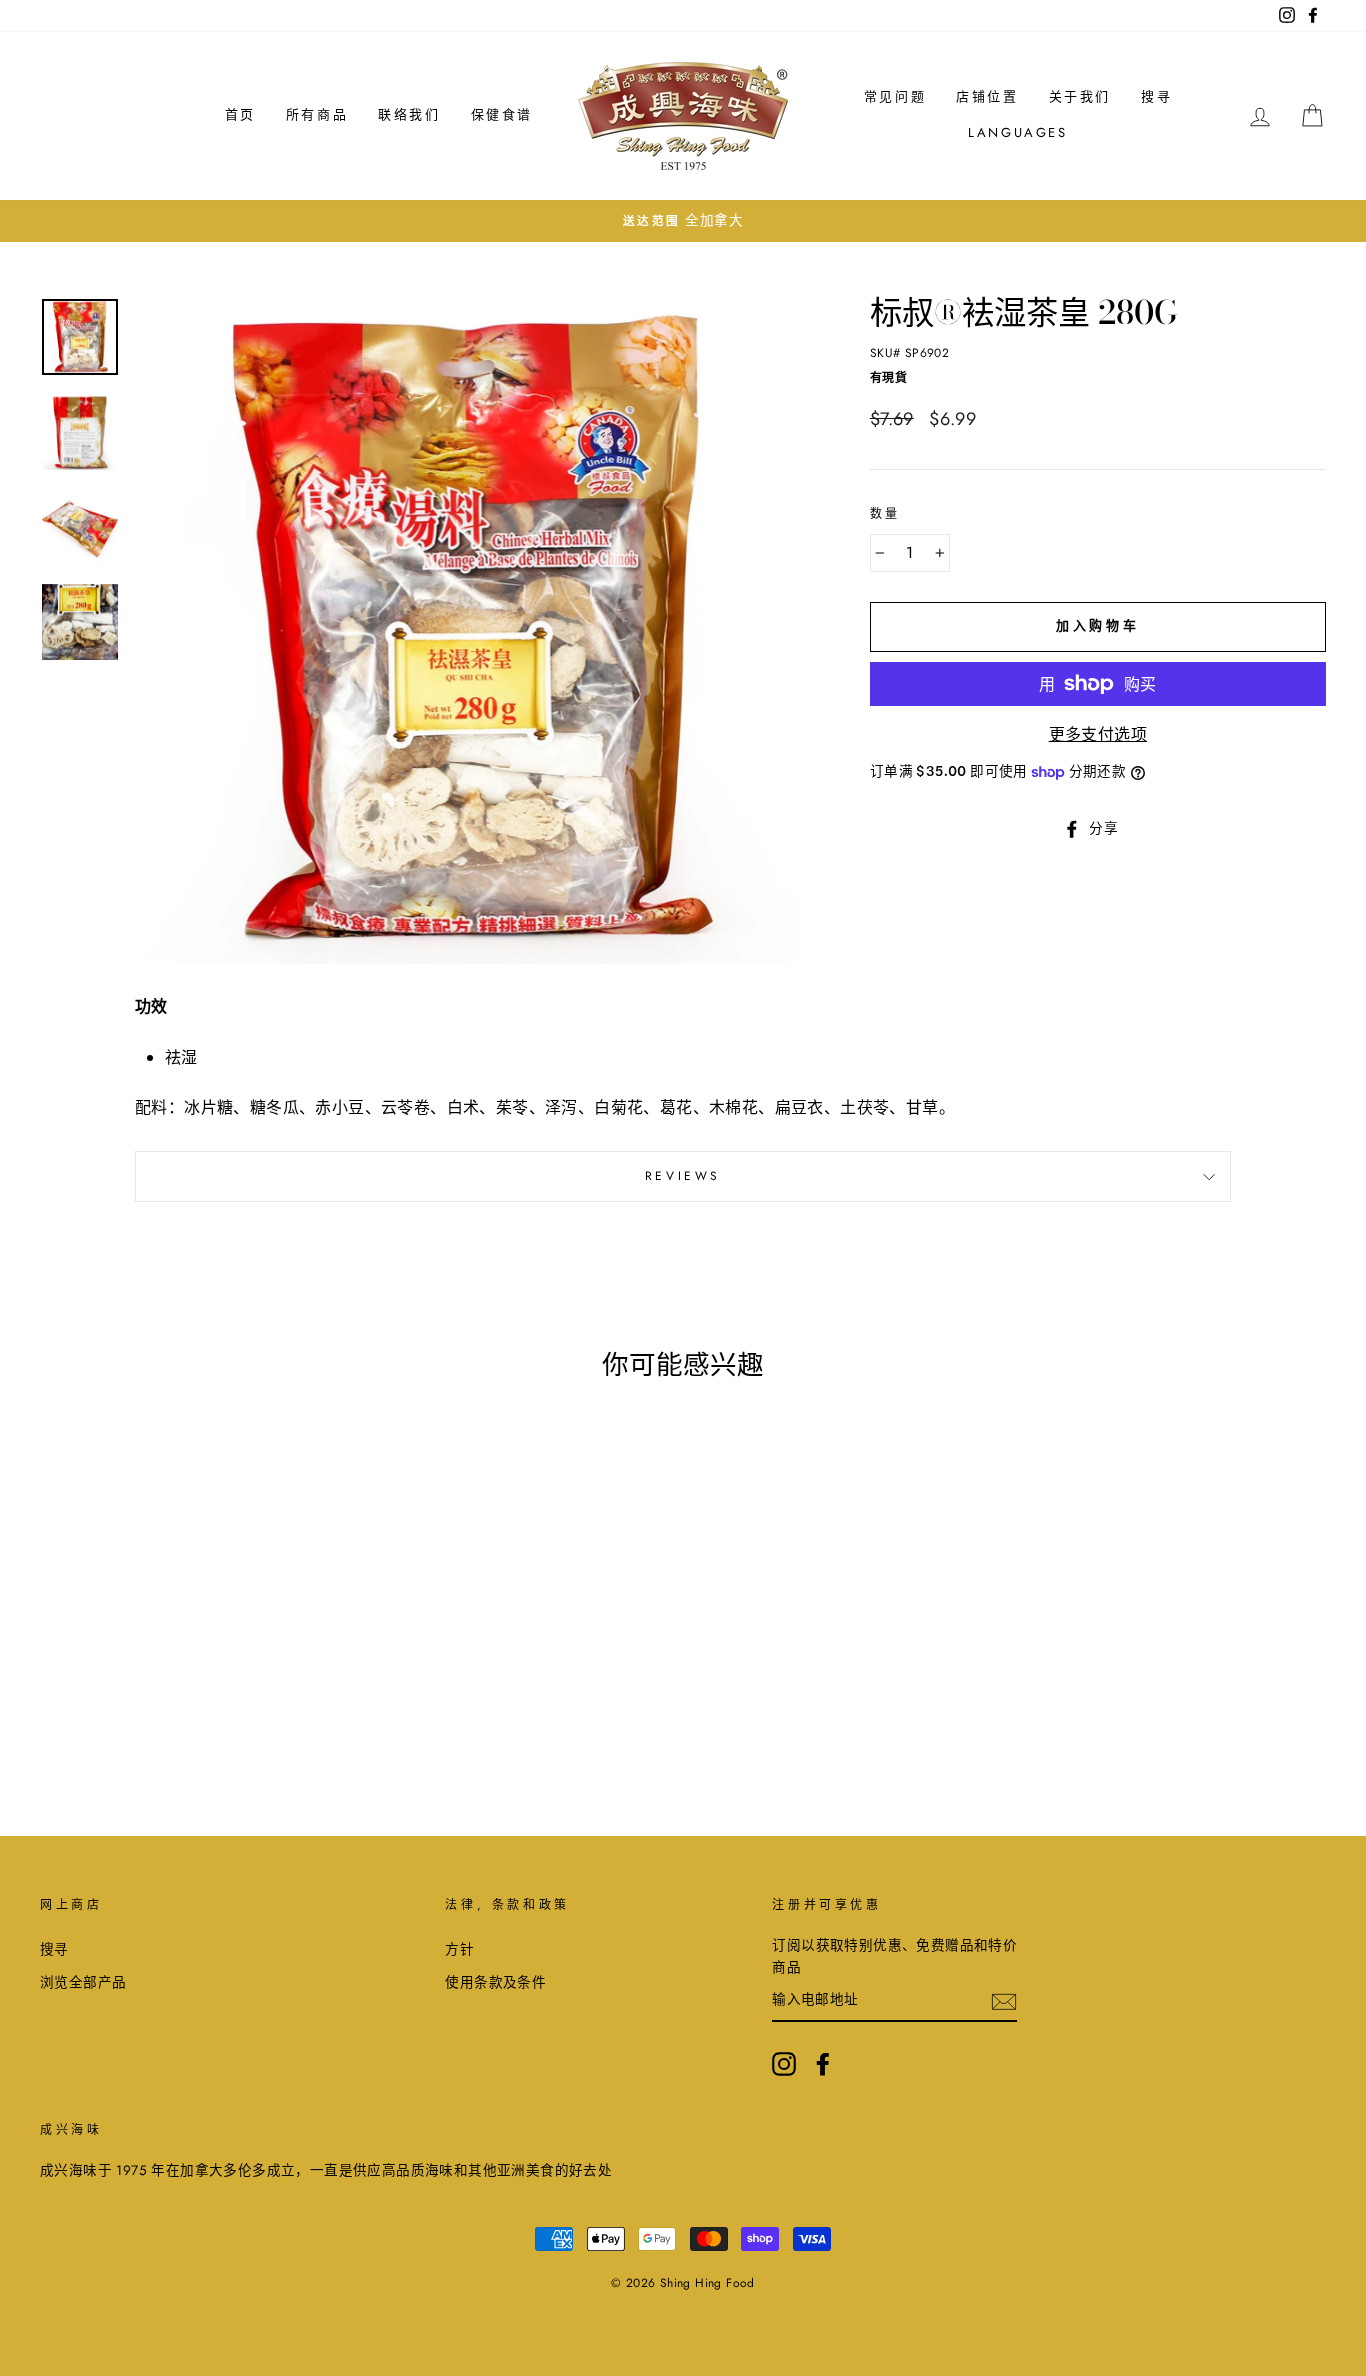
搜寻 (1156, 96)
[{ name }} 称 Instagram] (784, 2064)
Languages (1017, 132)
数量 (885, 514)
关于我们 (1080, 96)
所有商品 (317, 114)
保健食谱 (502, 114)
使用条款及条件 (495, 1982)
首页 (240, 114)
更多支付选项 (1098, 734)
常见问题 (895, 96)
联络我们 (409, 114)
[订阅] (1004, 2000)
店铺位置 (987, 96)
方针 (459, 1949)
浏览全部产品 (83, 1982)
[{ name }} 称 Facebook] (823, 2064)
